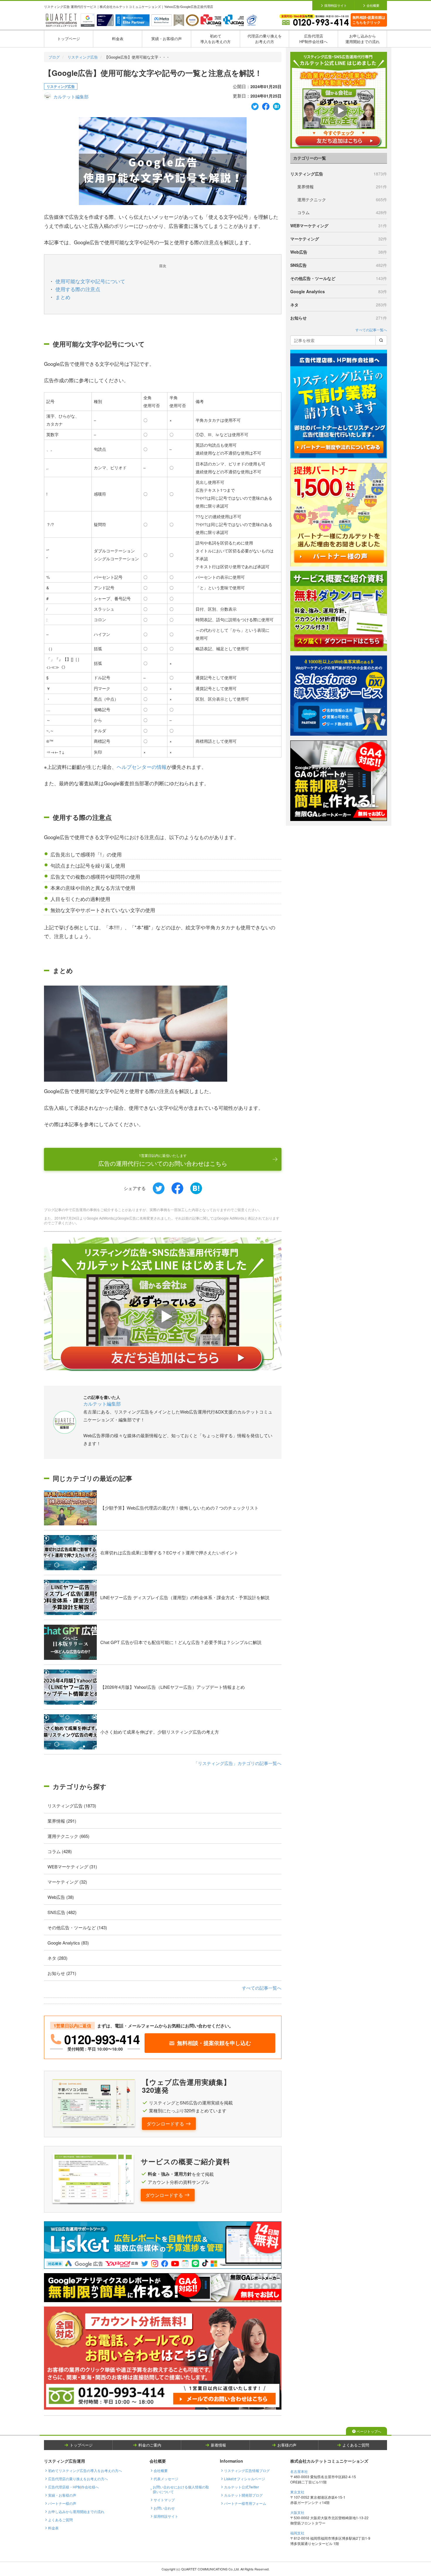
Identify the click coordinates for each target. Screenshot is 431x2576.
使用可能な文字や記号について (90, 281)
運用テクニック (342, 199)
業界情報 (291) (62, 1821)
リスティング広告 (83, 57)
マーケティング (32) (67, 1882)
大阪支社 (297, 2512)
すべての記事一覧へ (262, 1988)
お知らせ (339, 318)
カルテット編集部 (71, 97)
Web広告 (339, 252)
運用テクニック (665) (68, 1836)
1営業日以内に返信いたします (163, 1160)
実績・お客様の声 (167, 39)
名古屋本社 (299, 2471)
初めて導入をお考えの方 (215, 39)
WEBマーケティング (339, 226)
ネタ (339, 305)
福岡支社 (297, 2533)
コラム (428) (60, 1851)
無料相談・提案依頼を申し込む (214, 2043)
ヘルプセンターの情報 (142, 767)
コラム (342, 212)
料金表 (118, 39)
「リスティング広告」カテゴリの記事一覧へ (237, 1763)
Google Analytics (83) (68, 1943)
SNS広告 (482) (62, 1912)
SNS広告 (339, 265)
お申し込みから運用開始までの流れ (363, 39)
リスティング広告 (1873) (72, 1806)
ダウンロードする (165, 2124)
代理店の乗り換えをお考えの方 (265, 39)
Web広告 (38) (61, 1897)
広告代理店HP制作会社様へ (313, 39)
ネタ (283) (57, 1958)
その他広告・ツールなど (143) (77, 1927)
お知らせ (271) (62, 1973)
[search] (381, 340)
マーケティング (339, 239)
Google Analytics (339, 291)
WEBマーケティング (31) (72, 1866)
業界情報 (342, 187)
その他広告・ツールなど (339, 278)
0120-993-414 (102, 2039)
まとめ (63, 297)
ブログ (54, 57)
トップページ (69, 39)
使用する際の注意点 (78, 289)
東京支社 (297, 2492)
